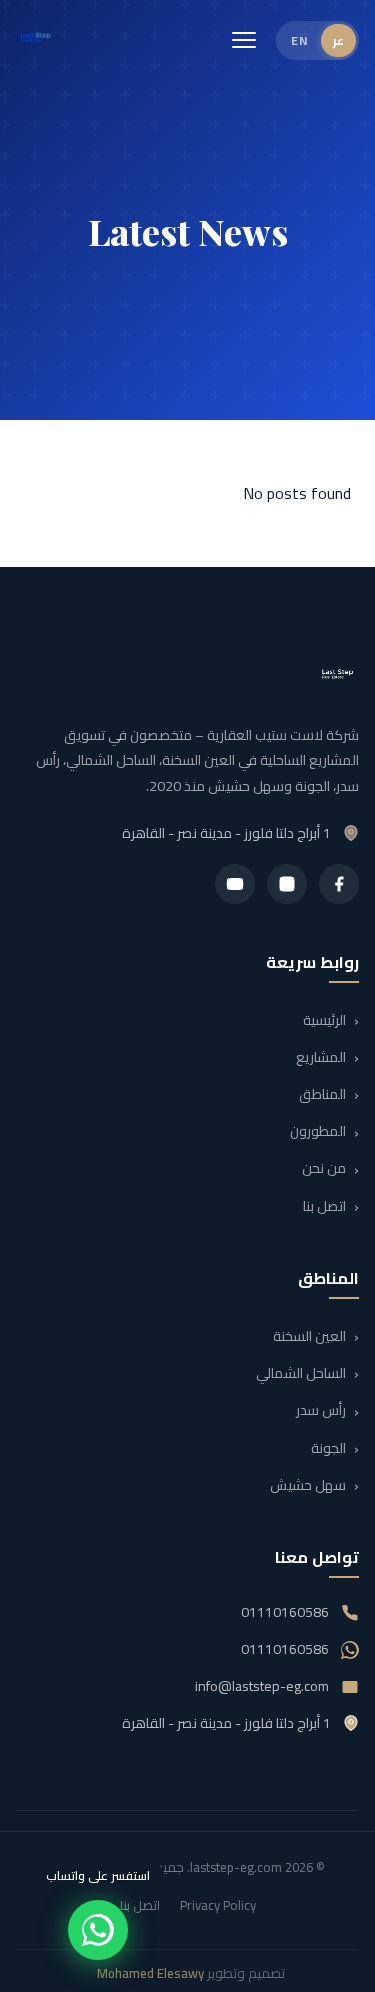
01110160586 (285, 1612)
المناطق (322, 1094)
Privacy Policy (218, 1905)
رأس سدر (321, 1411)
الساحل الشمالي (301, 1373)
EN (299, 40)
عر (338, 40)
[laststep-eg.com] (36, 40)
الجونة (328, 1448)
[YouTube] (235, 884)
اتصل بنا (324, 1206)
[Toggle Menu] (244, 40)
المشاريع (321, 1057)
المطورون (318, 1132)
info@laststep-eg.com (262, 1686)
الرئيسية (324, 1020)
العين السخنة (309, 1336)
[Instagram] (287, 884)
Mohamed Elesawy (150, 1973)
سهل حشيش (308, 1485)
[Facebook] (339, 884)
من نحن (324, 1169)
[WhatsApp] (98, 1930)
